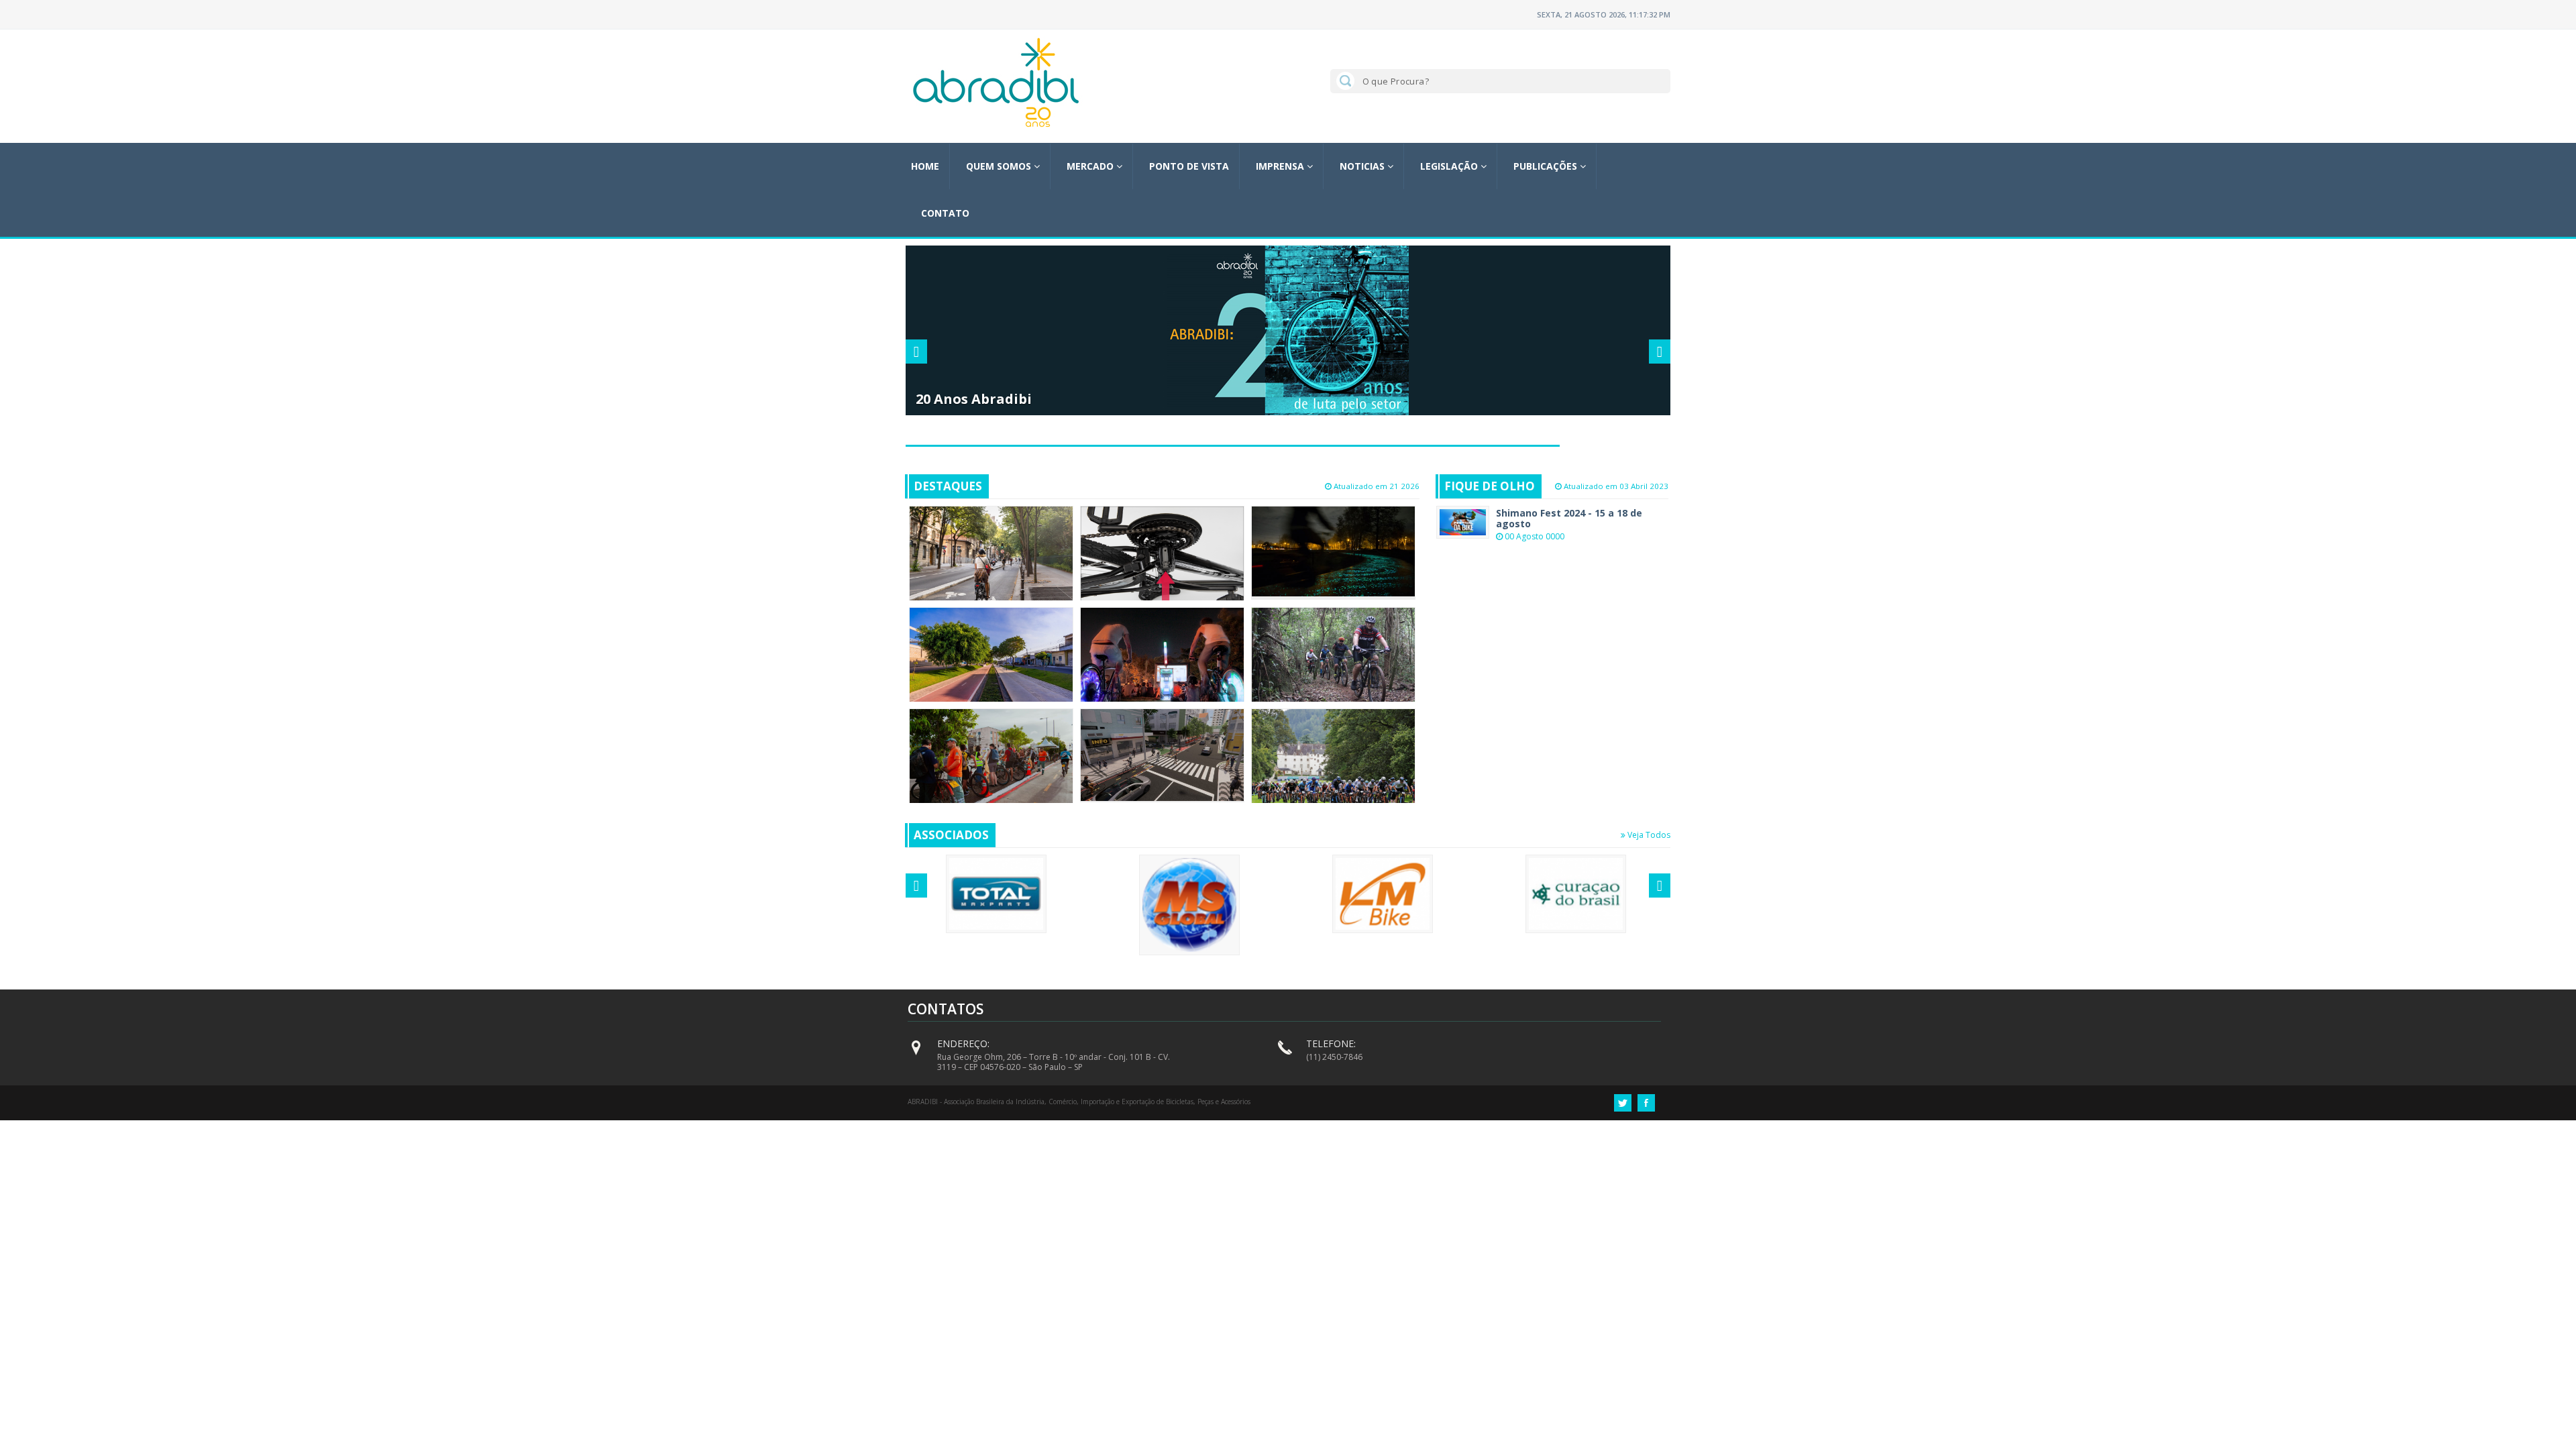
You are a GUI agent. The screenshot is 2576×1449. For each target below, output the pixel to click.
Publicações (1547, 166)
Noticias (1363, 166)
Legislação (1450, 166)
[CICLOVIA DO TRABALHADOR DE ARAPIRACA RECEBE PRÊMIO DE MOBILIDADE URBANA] (991, 661)
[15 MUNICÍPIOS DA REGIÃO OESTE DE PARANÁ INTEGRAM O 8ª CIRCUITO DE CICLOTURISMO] (1333, 657)
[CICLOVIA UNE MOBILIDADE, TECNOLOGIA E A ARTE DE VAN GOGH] (1333, 551)
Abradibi (996, 83)
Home (925, 166)
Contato (945, 213)
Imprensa (1281, 166)
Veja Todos (1648, 835)
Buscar (1343, 80)
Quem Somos (1000, 166)
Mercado (1091, 166)
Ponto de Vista (1189, 166)
